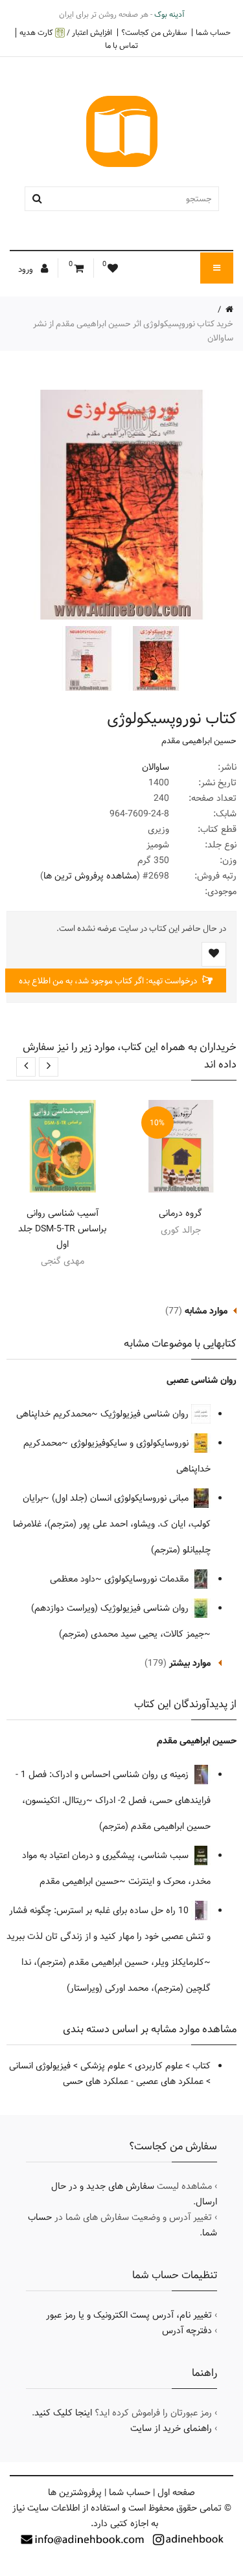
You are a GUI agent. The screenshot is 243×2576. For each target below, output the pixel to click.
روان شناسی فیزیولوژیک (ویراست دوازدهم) (111, 1608)
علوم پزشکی (103, 2066)
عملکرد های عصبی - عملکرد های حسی (133, 2081)
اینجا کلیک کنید (63, 2413)
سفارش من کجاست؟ (154, 32)
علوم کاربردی (159, 2066)
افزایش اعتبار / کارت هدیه (66, 33)
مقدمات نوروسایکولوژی (148, 1579)
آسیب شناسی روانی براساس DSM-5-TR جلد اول (62, 1229)
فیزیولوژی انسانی (40, 2066)
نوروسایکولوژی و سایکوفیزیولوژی (131, 1443)
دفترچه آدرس (187, 2331)
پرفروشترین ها (75, 2492)
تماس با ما (121, 45)
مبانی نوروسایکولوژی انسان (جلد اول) (121, 1498)
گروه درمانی (180, 1213)
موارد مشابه (206, 1311)
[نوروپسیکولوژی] (154, 658)
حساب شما (213, 32)
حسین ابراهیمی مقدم (199, 741)
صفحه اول (176, 2492)
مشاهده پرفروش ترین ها (90, 876)
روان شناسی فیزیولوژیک (146, 1414)
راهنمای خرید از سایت (171, 2428)
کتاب (202, 2066)
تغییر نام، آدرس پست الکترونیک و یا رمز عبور (129, 2315)
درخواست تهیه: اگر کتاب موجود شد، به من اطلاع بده (109, 981)
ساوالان (156, 767)
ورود (27, 269)
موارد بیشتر (190, 1663)
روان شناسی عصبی (202, 1380)
